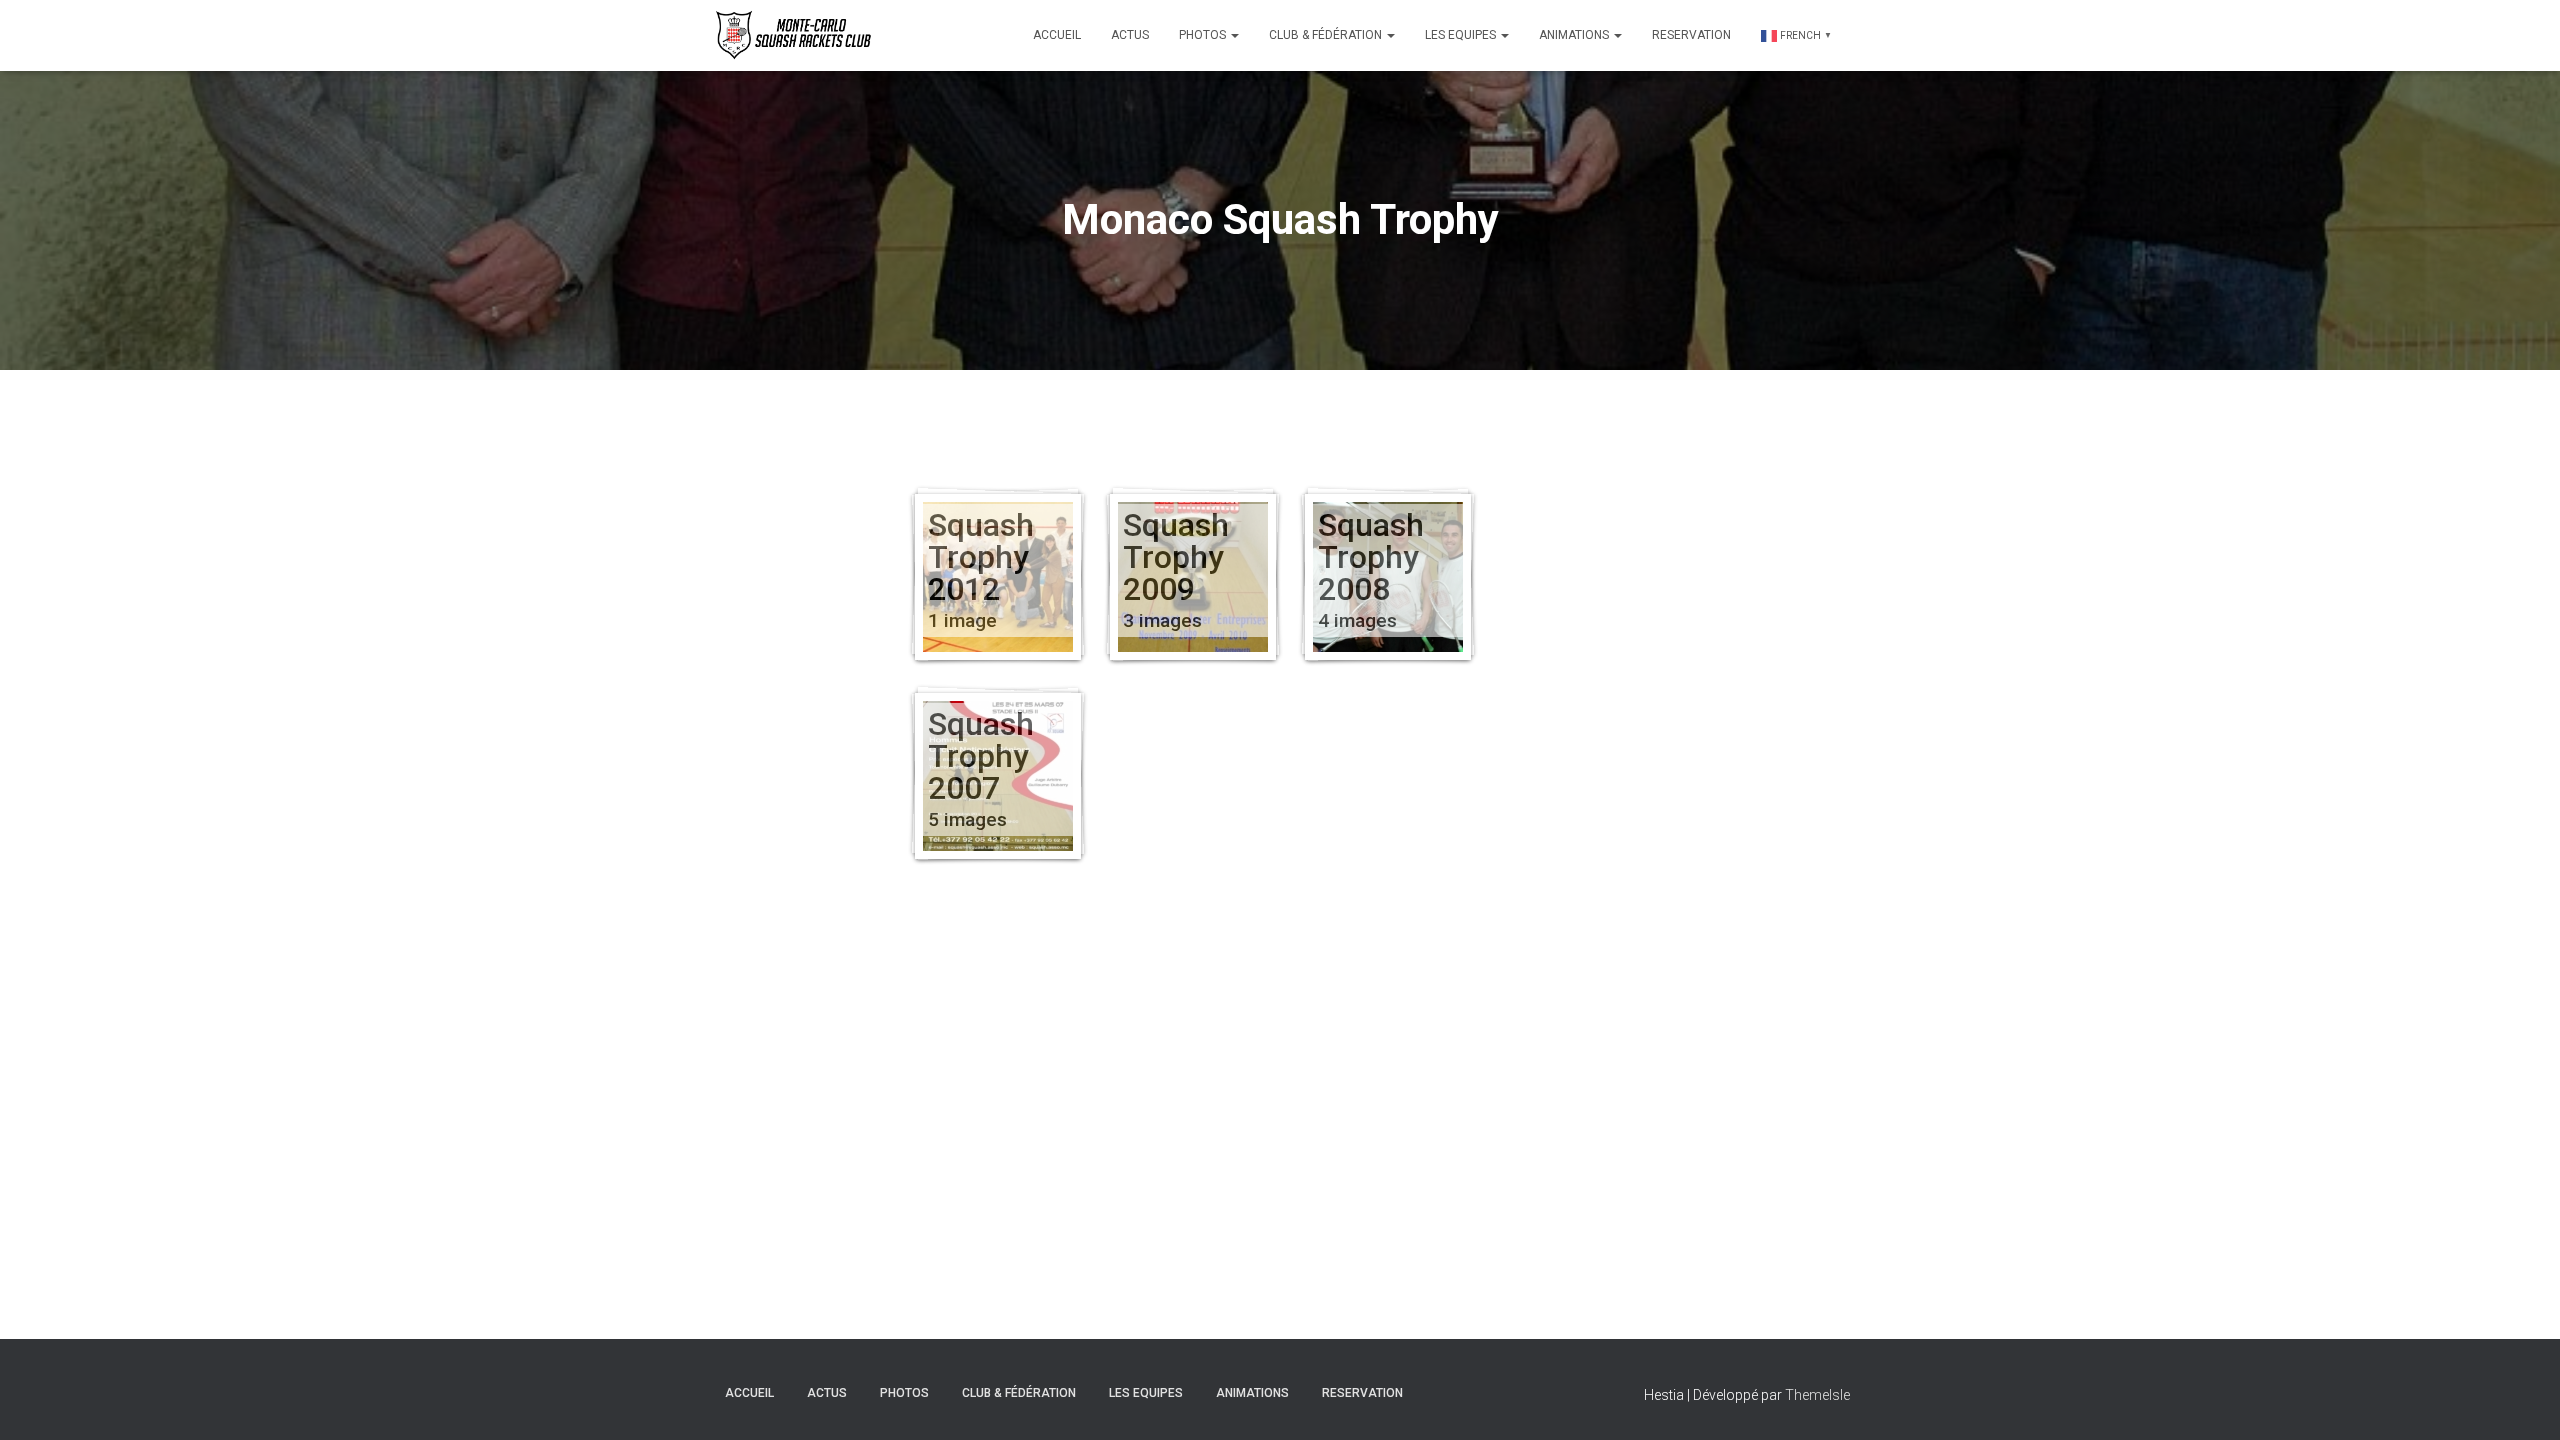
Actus (1130, 35)
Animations (1575, 35)
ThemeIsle (1817, 1395)
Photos (1204, 35)
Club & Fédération (1327, 35)
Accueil (1057, 35)
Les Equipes (1462, 35)
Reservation (1691, 35)
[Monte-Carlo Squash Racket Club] (791, 35)
